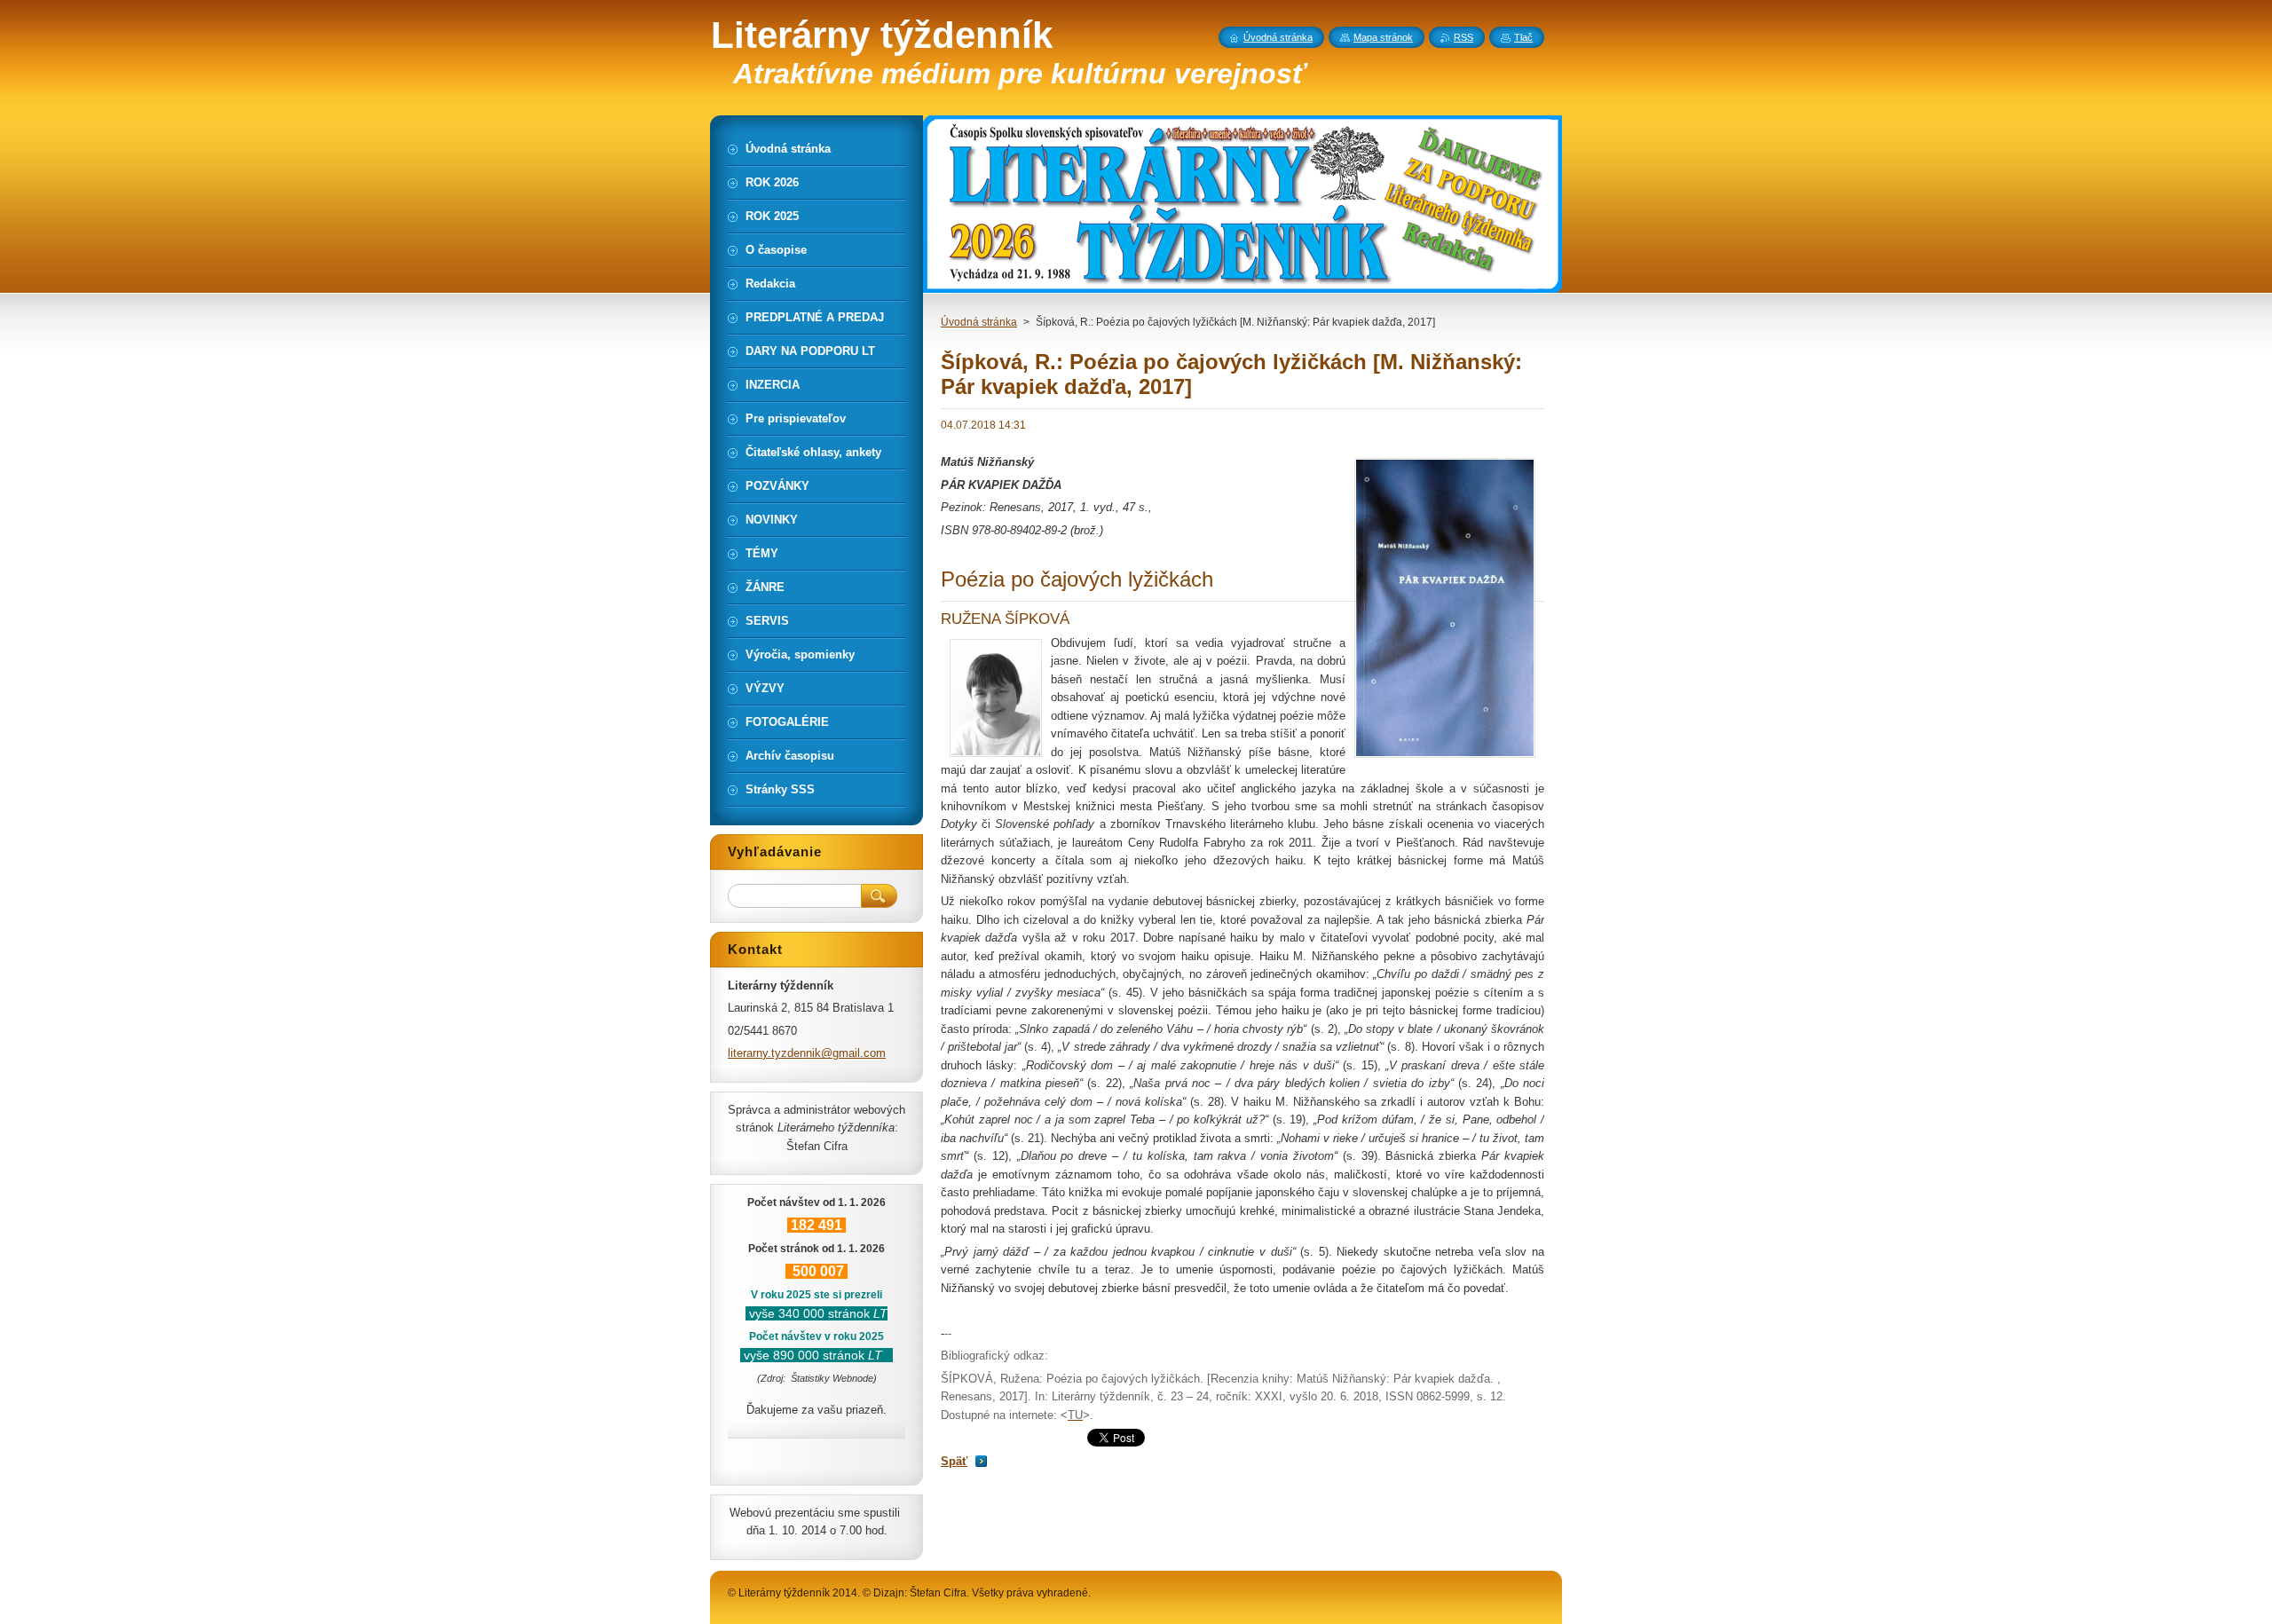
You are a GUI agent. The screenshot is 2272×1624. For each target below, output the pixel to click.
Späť (954, 1461)
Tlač (1523, 37)
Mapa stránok (1383, 37)
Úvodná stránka (979, 322)
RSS (1463, 37)
